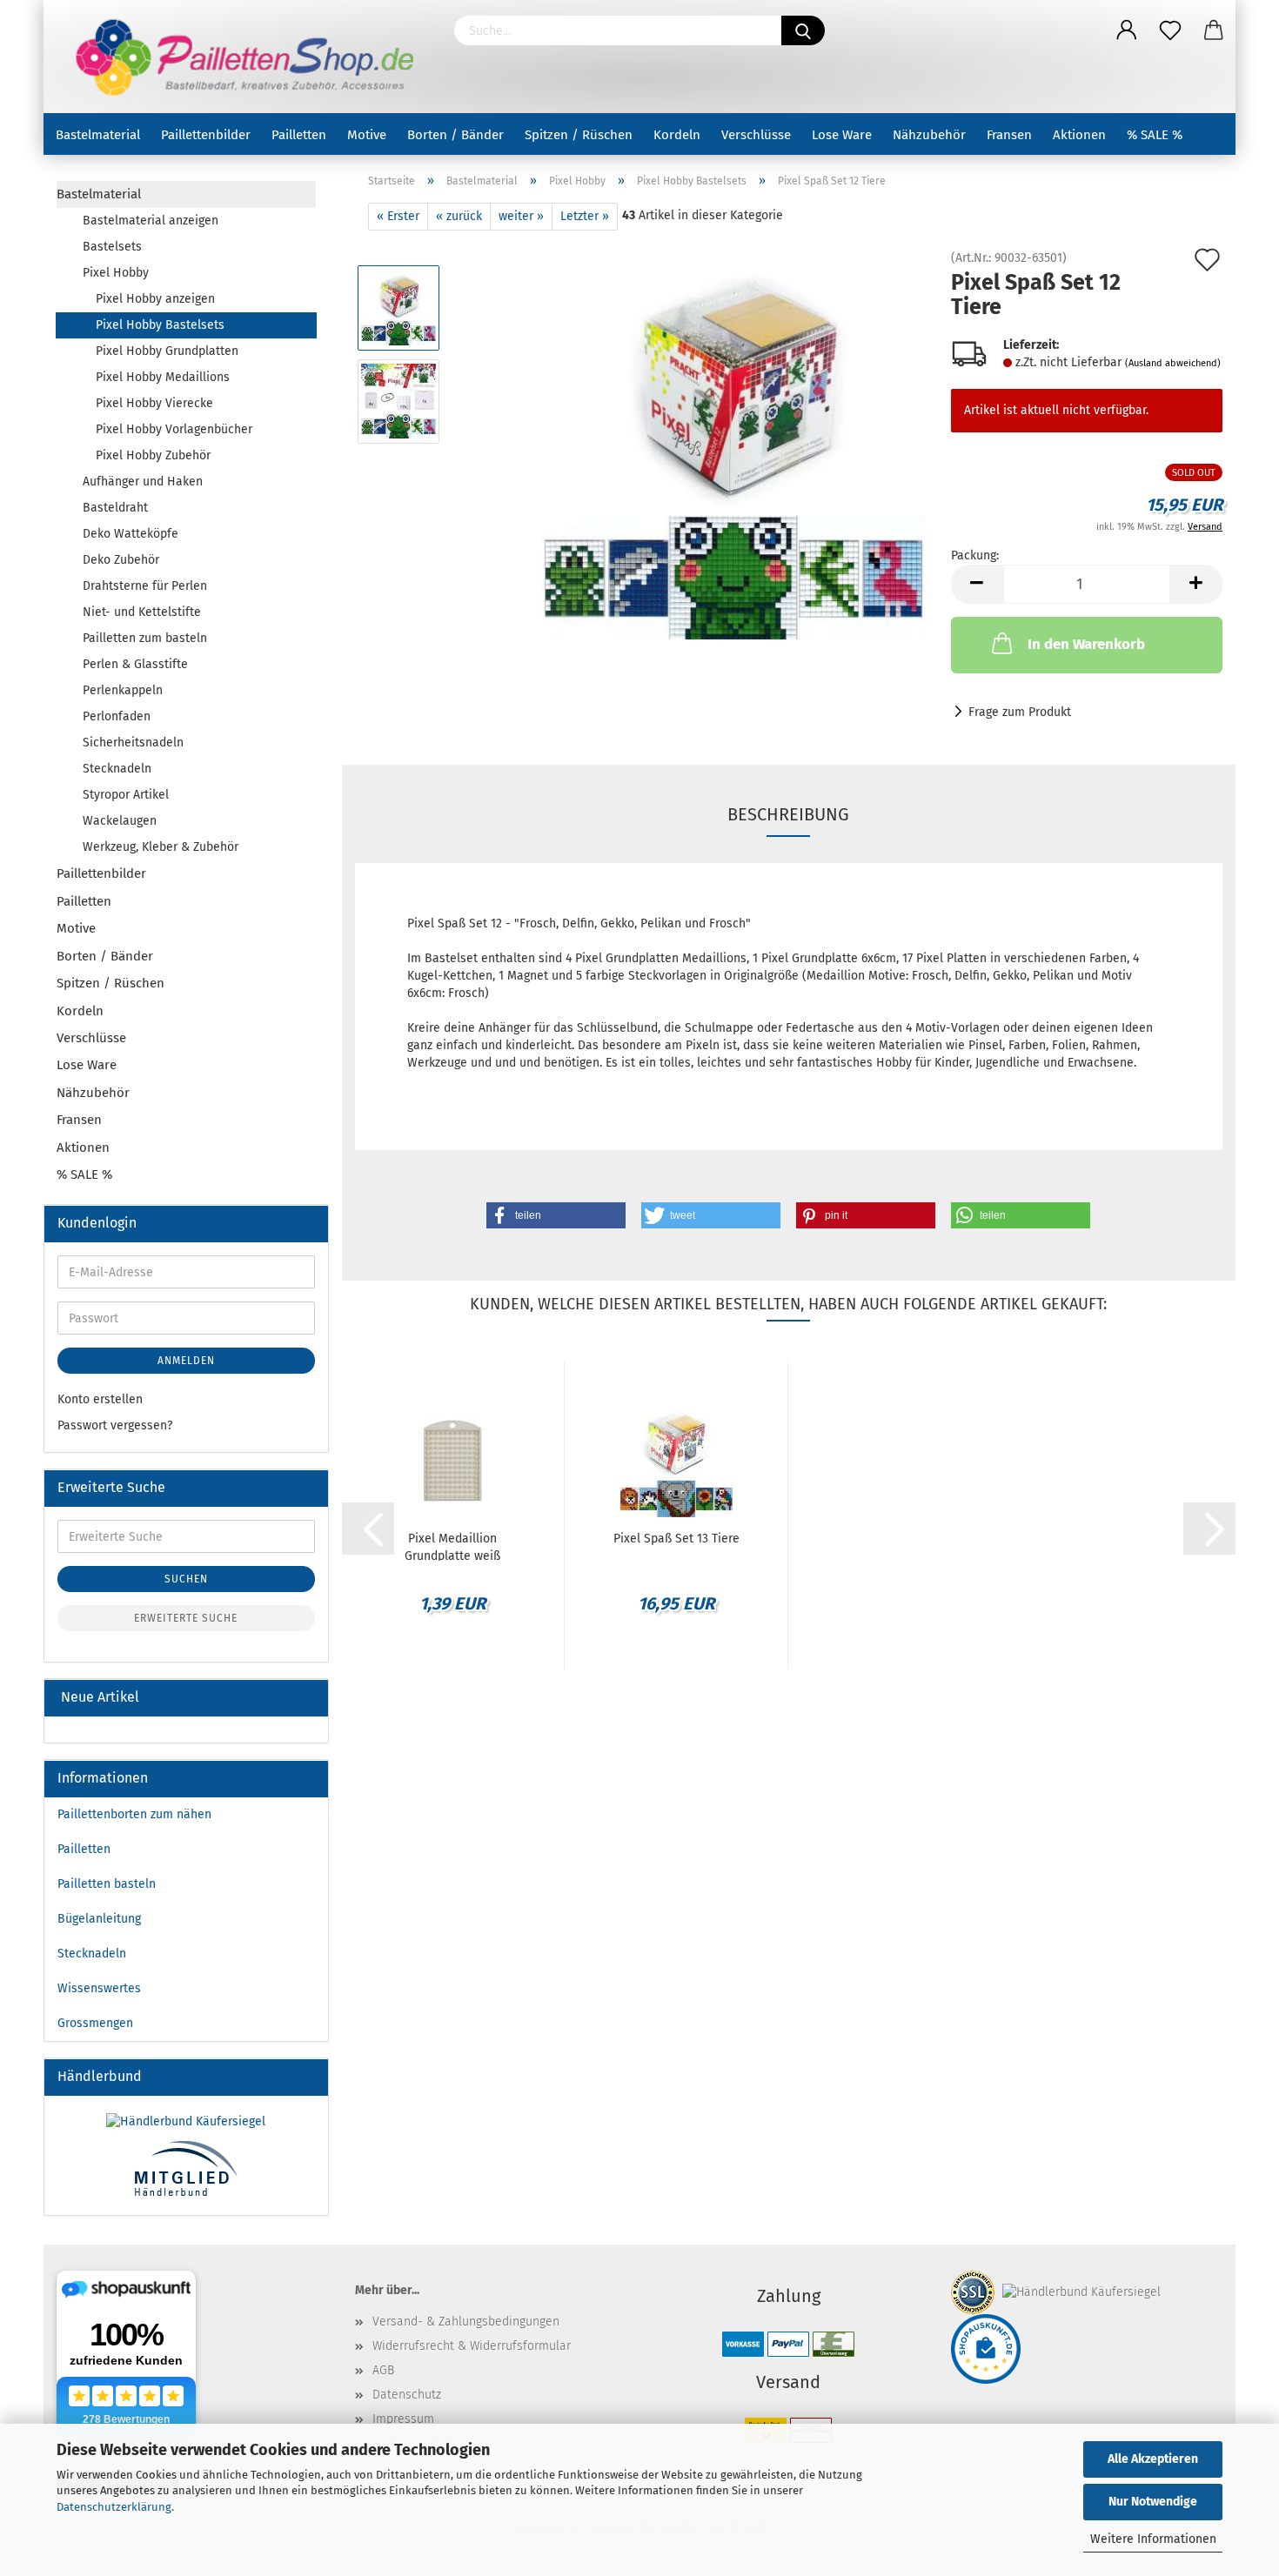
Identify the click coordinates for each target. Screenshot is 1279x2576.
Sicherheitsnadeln (133, 743)
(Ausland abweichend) (1173, 363)
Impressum (403, 2419)
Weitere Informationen (1153, 2539)
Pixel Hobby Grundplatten (167, 351)
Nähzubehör (929, 135)
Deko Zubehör (121, 560)
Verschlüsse (756, 135)
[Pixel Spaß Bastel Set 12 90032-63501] (733, 448)
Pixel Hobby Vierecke (154, 403)
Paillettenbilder (206, 135)
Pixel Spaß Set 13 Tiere (676, 1539)
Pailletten (299, 135)
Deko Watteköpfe (131, 534)
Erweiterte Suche (186, 1618)
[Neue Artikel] (308, 1698)
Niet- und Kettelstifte (142, 612)
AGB (383, 2370)
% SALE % (1155, 135)
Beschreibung (788, 814)
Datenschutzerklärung (114, 2507)
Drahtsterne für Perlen (145, 586)
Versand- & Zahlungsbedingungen (466, 2322)
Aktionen (1079, 135)
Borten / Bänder (455, 135)
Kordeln (677, 135)
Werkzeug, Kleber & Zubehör (161, 847)
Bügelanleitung (99, 1919)
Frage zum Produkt (1020, 712)
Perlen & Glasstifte (135, 664)
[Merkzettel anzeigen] (1170, 30)
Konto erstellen (100, 1399)
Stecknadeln (117, 769)
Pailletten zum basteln (145, 638)
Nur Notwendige (1153, 2502)
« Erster (398, 216)
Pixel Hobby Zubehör (153, 455)
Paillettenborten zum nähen (134, 1814)
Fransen (1009, 135)
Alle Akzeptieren (1153, 2459)
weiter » (521, 216)
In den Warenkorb (1086, 644)
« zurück (459, 216)
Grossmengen (95, 2023)
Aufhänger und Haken (143, 482)
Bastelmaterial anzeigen (151, 221)
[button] (556, 1215)
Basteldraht (115, 508)
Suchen (186, 1579)
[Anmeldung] (1127, 30)
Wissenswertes (99, 1988)
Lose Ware (842, 135)
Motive (367, 135)
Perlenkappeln (123, 690)
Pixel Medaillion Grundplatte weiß (452, 1546)
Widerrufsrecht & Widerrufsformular (472, 2346)
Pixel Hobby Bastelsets (160, 325)
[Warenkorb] (1214, 30)
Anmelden (186, 1361)
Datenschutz (407, 2395)
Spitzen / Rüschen (579, 135)
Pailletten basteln (107, 1884)
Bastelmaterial (98, 135)
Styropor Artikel (126, 795)
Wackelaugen (120, 821)
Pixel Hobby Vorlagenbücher (174, 429)
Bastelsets (112, 247)
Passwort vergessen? (115, 1425)
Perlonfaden (117, 716)
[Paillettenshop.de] (242, 57)
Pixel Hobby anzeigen (155, 299)
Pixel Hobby (116, 273)
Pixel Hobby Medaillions (163, 377)
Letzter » (585, 216)
